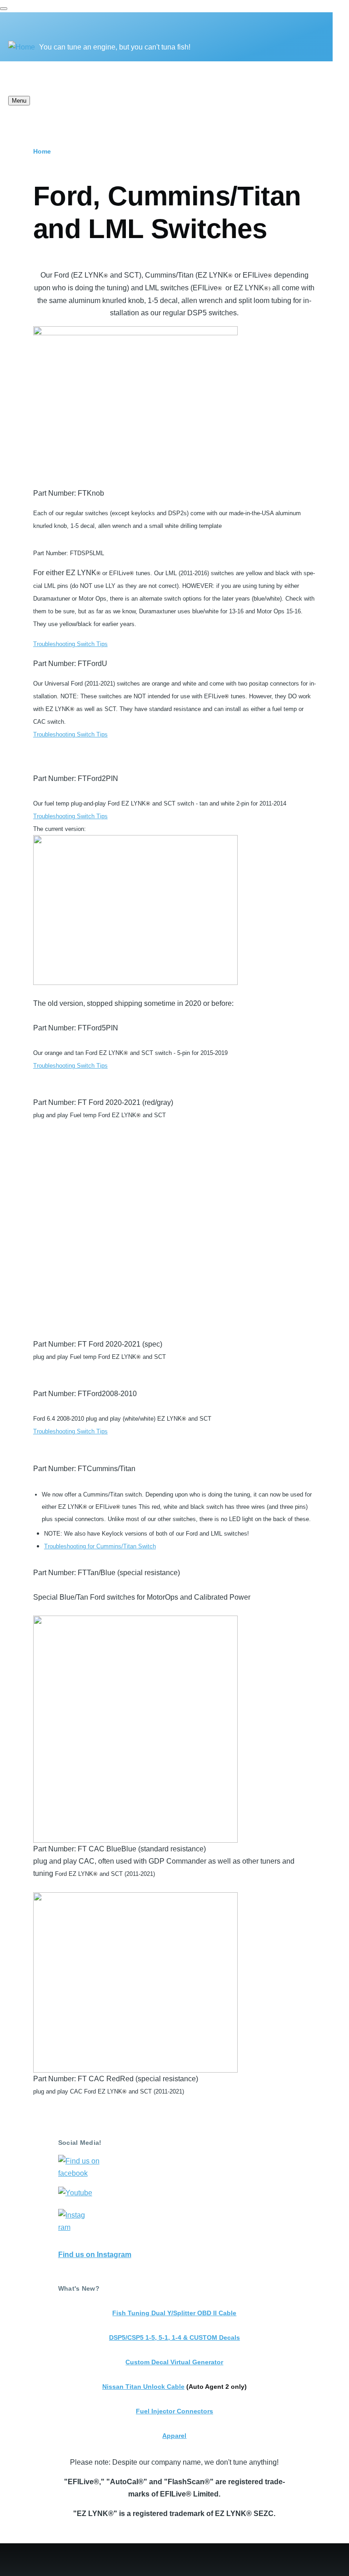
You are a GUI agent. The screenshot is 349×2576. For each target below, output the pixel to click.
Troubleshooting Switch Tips (70, 644)
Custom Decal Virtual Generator (174, 2362)
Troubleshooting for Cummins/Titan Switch (100, 1546)
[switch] (4, 9)
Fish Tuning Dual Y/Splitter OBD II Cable (174, 2313)
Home (42, 151)
